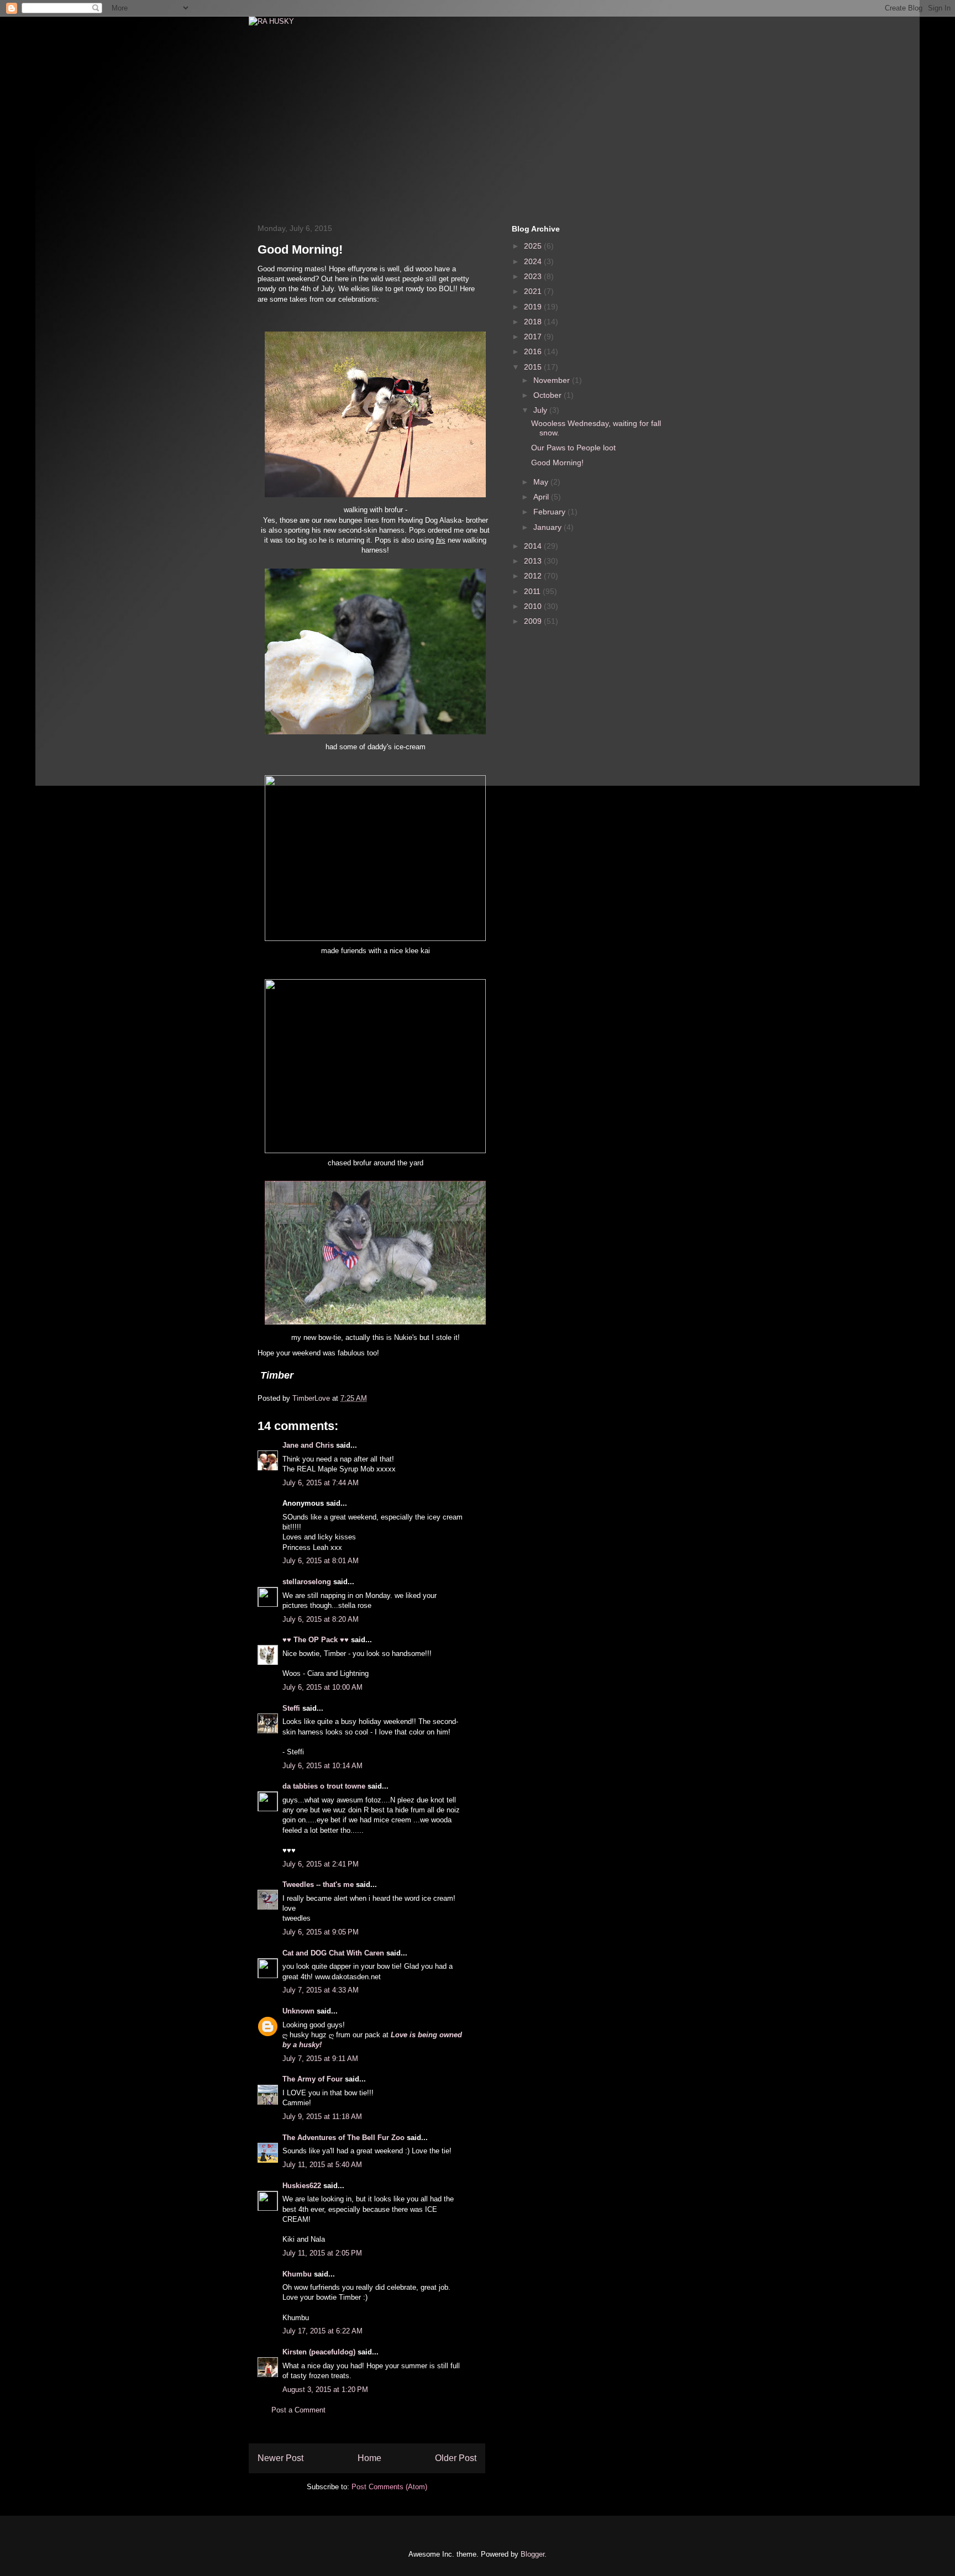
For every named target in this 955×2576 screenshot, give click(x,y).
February (550, 512)
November (553, 380)
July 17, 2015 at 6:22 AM (322, 2331)
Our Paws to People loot (573, 448)
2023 (534, 276)
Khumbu (297, 2274)
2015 (534, 367)
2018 (534, 322)
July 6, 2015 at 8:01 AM (321, 1561)
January (549, 527)
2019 (534, 307)
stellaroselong (307, 1582)
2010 (534, 606)
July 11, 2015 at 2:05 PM (322, 2253)
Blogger (532, 2554)
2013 (534, 561)
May (542, 482)
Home (369, 2458)
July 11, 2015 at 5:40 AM (322, 2165)
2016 (534, 351)
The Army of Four (313, 2079)
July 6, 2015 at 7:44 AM (321, 1483)
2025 (534, 246)
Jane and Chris (308, 1445)
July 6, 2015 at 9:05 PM (321, 1932)
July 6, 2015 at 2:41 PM (321, 1864)
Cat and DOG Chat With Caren (333, 1953)
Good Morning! (557, 462)
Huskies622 (302, 2186)
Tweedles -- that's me (318, 1884)
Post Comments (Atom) (389, 2487)
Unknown (298, 2011)
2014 (534, 546)
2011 (533, 591)
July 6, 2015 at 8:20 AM (321, 1619)
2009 (534, 621)
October (549, 395)
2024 (534, 261)
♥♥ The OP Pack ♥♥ (316, 1640)
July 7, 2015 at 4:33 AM (321, 1990)
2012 (534, 576)
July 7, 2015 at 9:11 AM (320, 2059)
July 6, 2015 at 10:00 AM (322, 1687)
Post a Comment (298, 2410)
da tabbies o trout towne (324, 1786)
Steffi (291, 1708)
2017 (534, 337)
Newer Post (280, 2458)
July (541, 410)
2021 (534, 291)
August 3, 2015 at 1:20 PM (325, 2390)
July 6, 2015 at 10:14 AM (322, 1766)
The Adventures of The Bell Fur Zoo (343, 2138)
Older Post (456, 2458)
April (542, 497)
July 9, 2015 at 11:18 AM (322, 2117)
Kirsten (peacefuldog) (319, 2352)
